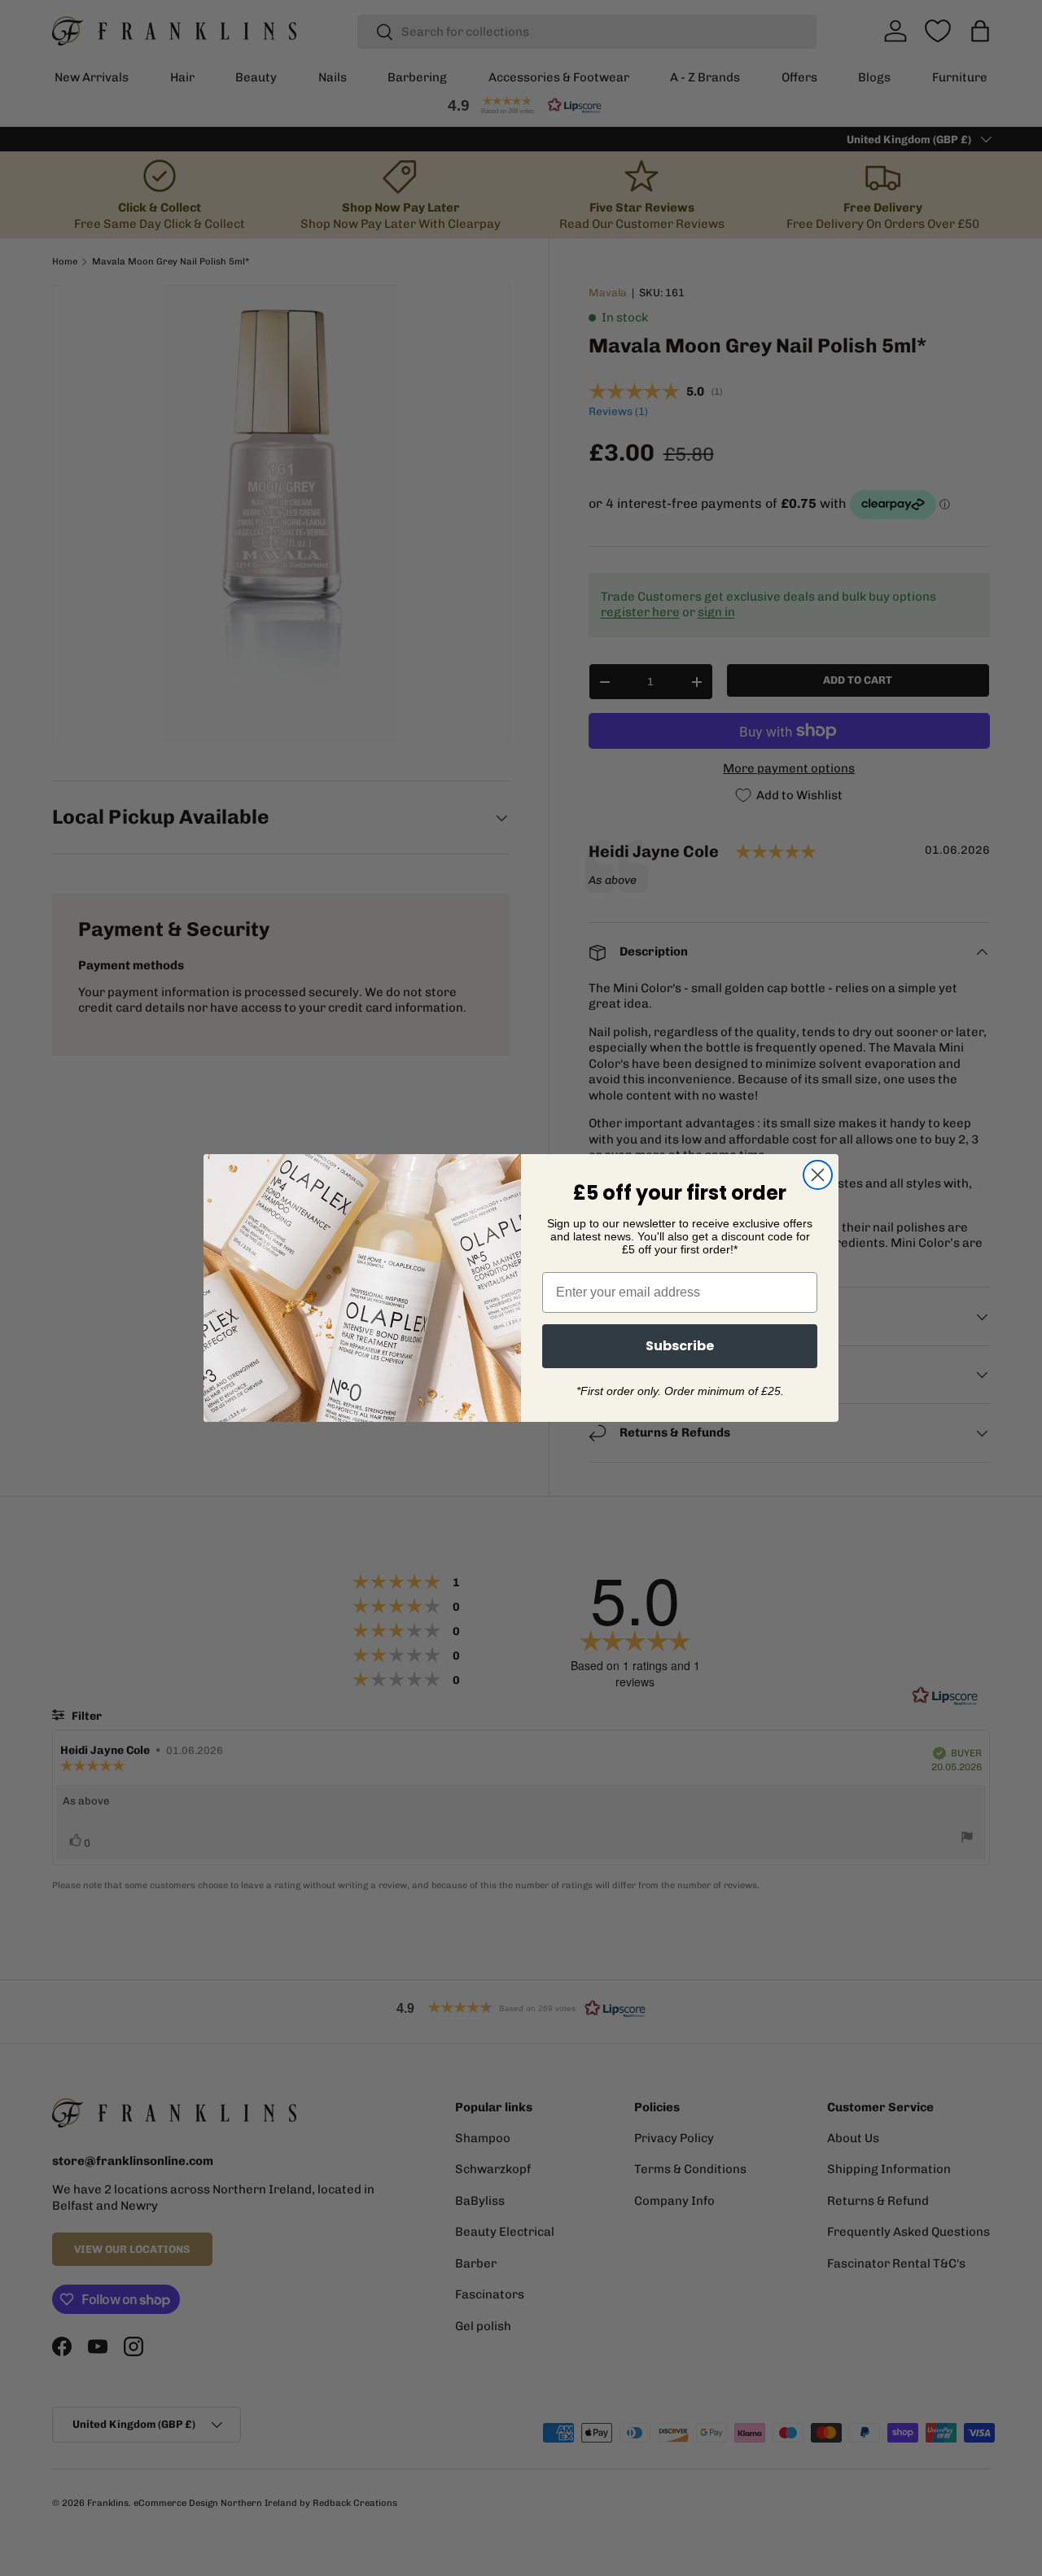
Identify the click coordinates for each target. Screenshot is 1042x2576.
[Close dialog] (818, 1175)
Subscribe (680, 1346)
